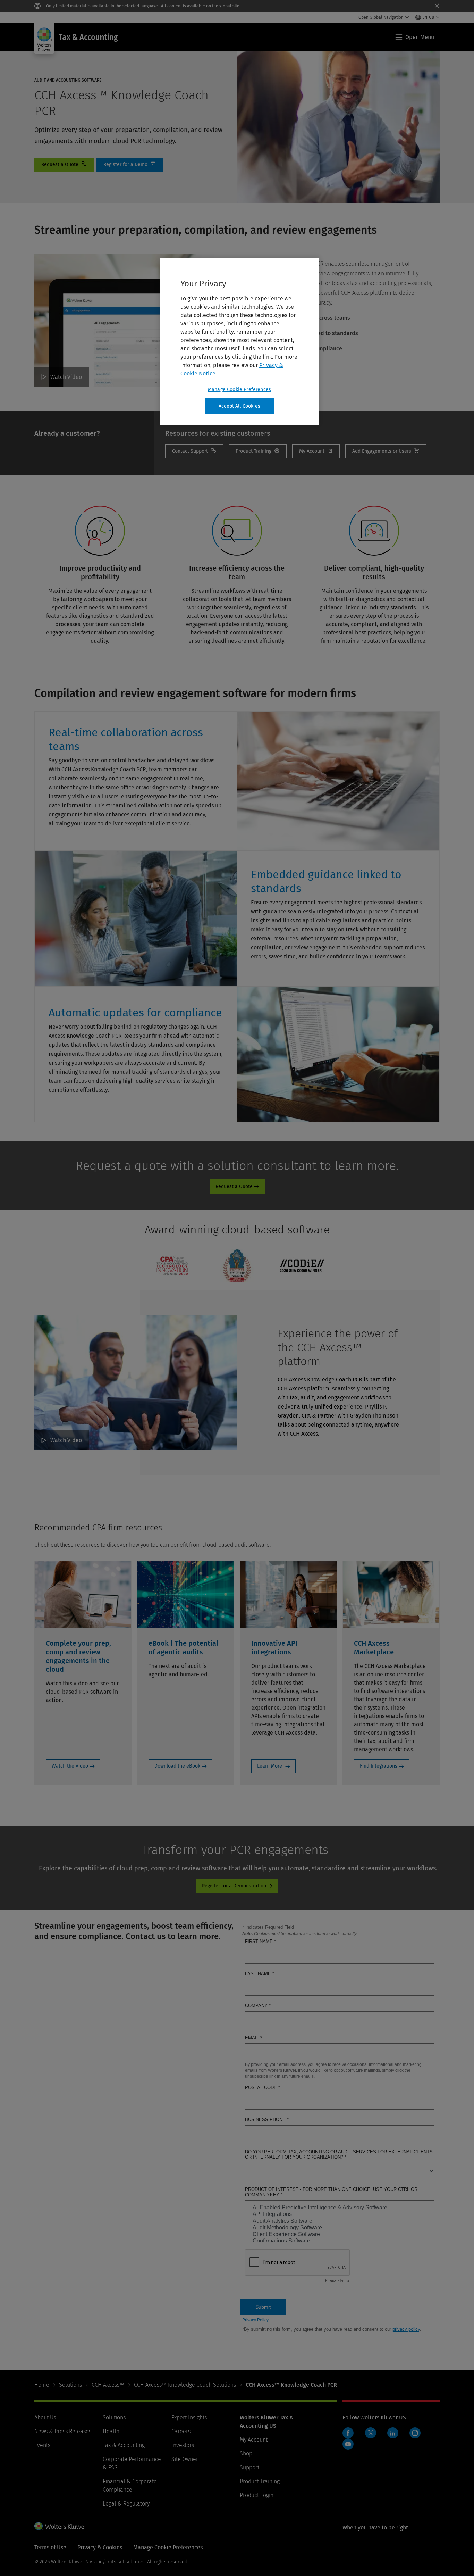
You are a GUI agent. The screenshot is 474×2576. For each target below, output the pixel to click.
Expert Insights (189, 2417)
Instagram (415, 2433)
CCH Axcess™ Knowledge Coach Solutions (185, 2385)
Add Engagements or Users (386, 451)
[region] (239, 341)
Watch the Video (70, 1766)
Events (42, 2445)
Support (249, 2467)
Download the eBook (177, 1766)
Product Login (257, 2495)
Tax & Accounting (124, 2445)
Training (258, 451)
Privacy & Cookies (100, 2547)
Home (42, 2385)
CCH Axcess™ (108, 2385)
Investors (183, 2445)
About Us (45, 2417)
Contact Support (194, 451)
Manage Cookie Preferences (239, 389)
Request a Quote (64, 165)
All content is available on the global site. (201, 6)
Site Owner (185, 2459)
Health (111, 2431)
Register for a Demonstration (234, 1886)
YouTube (348, 2444)
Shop (246, 2454)
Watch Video (66, 377)
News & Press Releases (63, 2431)
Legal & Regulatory (126, 2504)
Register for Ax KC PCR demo (130, 165)
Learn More (270, 1766)
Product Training (260, 2481)
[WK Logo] (60, 2526)
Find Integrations (379, 1766)
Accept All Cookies (239, 406)
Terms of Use (50, 2547)
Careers (181, 2431)
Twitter (371, 2433)
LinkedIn (393, 2433)
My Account (316, 451)
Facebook (348, 2433)
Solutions (70, 2385)
